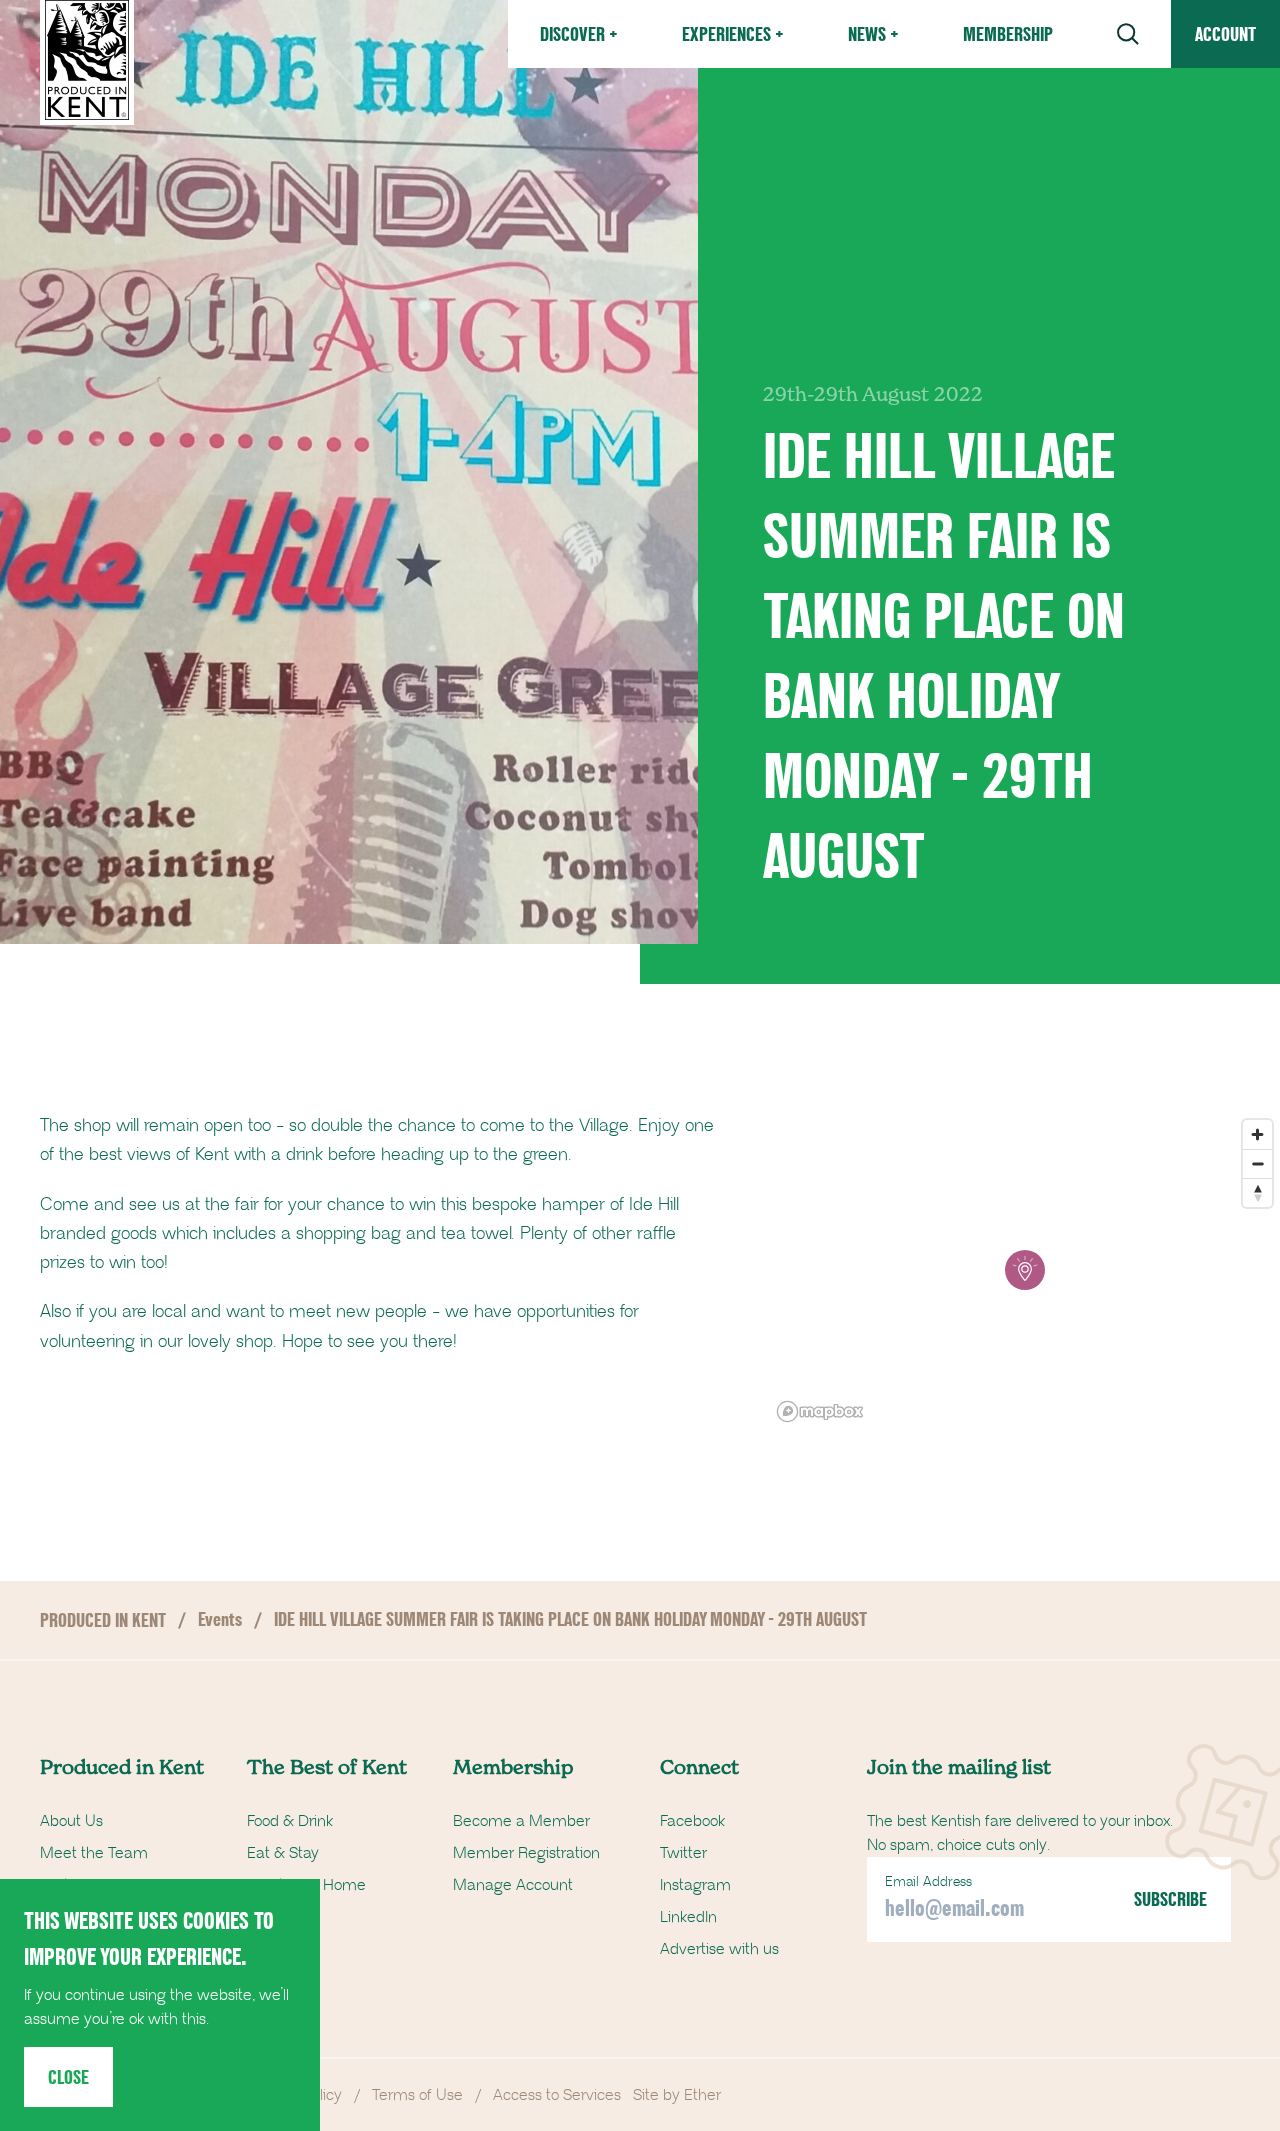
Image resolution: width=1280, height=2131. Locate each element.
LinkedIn (688, 1917)
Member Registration (526, 1853)
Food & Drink (290, 1821)
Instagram (695, 1885)
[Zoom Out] (1257, 1163)
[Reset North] (1257, 1192)
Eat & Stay (283, 1853)
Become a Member (521, 1821)
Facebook (692, 1821)
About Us (71, 1821)
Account (1225, 34)
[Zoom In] (1257, 1134)
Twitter (683, 1853)
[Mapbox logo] (820, 1411)
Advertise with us (719, 1949)
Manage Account (513, 1885)
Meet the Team (94, 1853)
